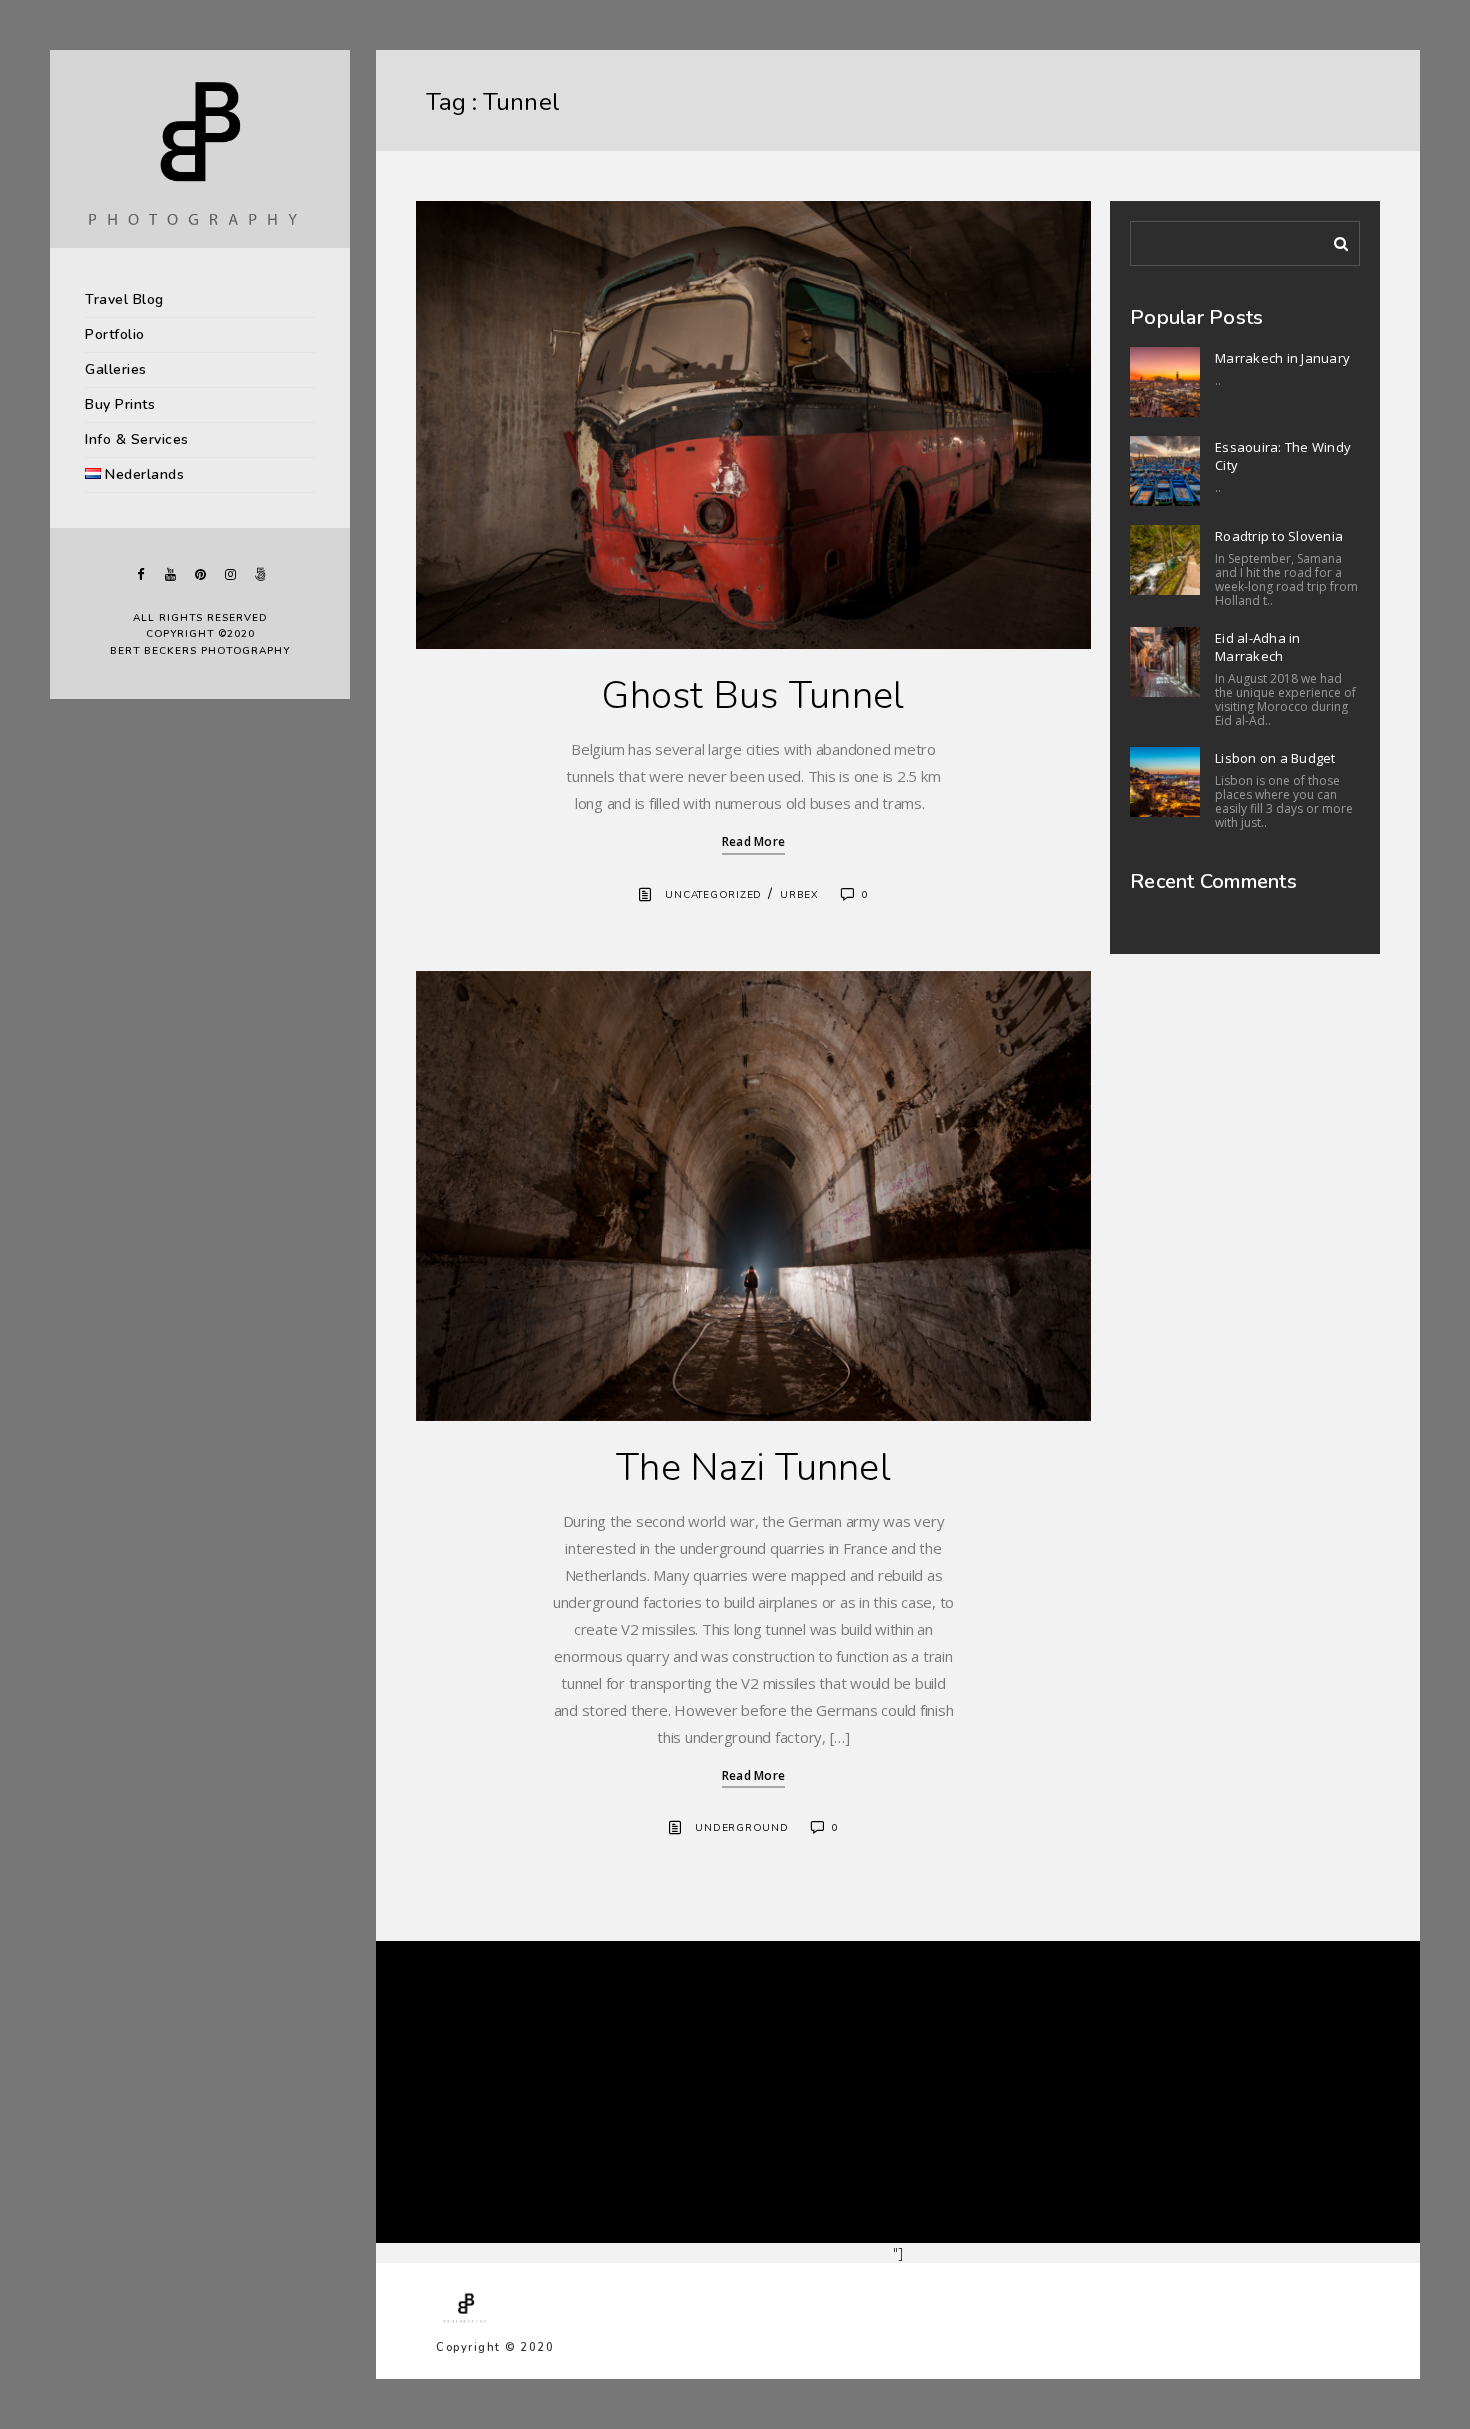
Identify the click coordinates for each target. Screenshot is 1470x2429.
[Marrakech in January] (1165, 382)
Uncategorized (713, 895)
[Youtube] (170, 574)
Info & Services (137, 439)
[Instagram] (230, 574)
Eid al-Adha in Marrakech (1258, 647)
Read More (753, 841)
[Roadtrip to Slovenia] (1165, 560)
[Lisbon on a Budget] (1165, 782)
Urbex (799, 895)
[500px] (260, 574)
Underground (741, 1828)
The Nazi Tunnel (753, 1467)
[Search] (1334, 240)
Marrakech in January (1282, 358)
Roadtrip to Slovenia (1279, 536)
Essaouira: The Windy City (1283, 456)
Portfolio (115, 334)
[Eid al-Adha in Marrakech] (1165, 662)
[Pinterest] (200, 574)
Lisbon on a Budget (1275, 758)
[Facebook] (140, 574)
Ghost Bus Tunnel (753, 695)
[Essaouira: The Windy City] (1165, 471)
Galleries (116, 369)
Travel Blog (124, 299)
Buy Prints (120, 404)
